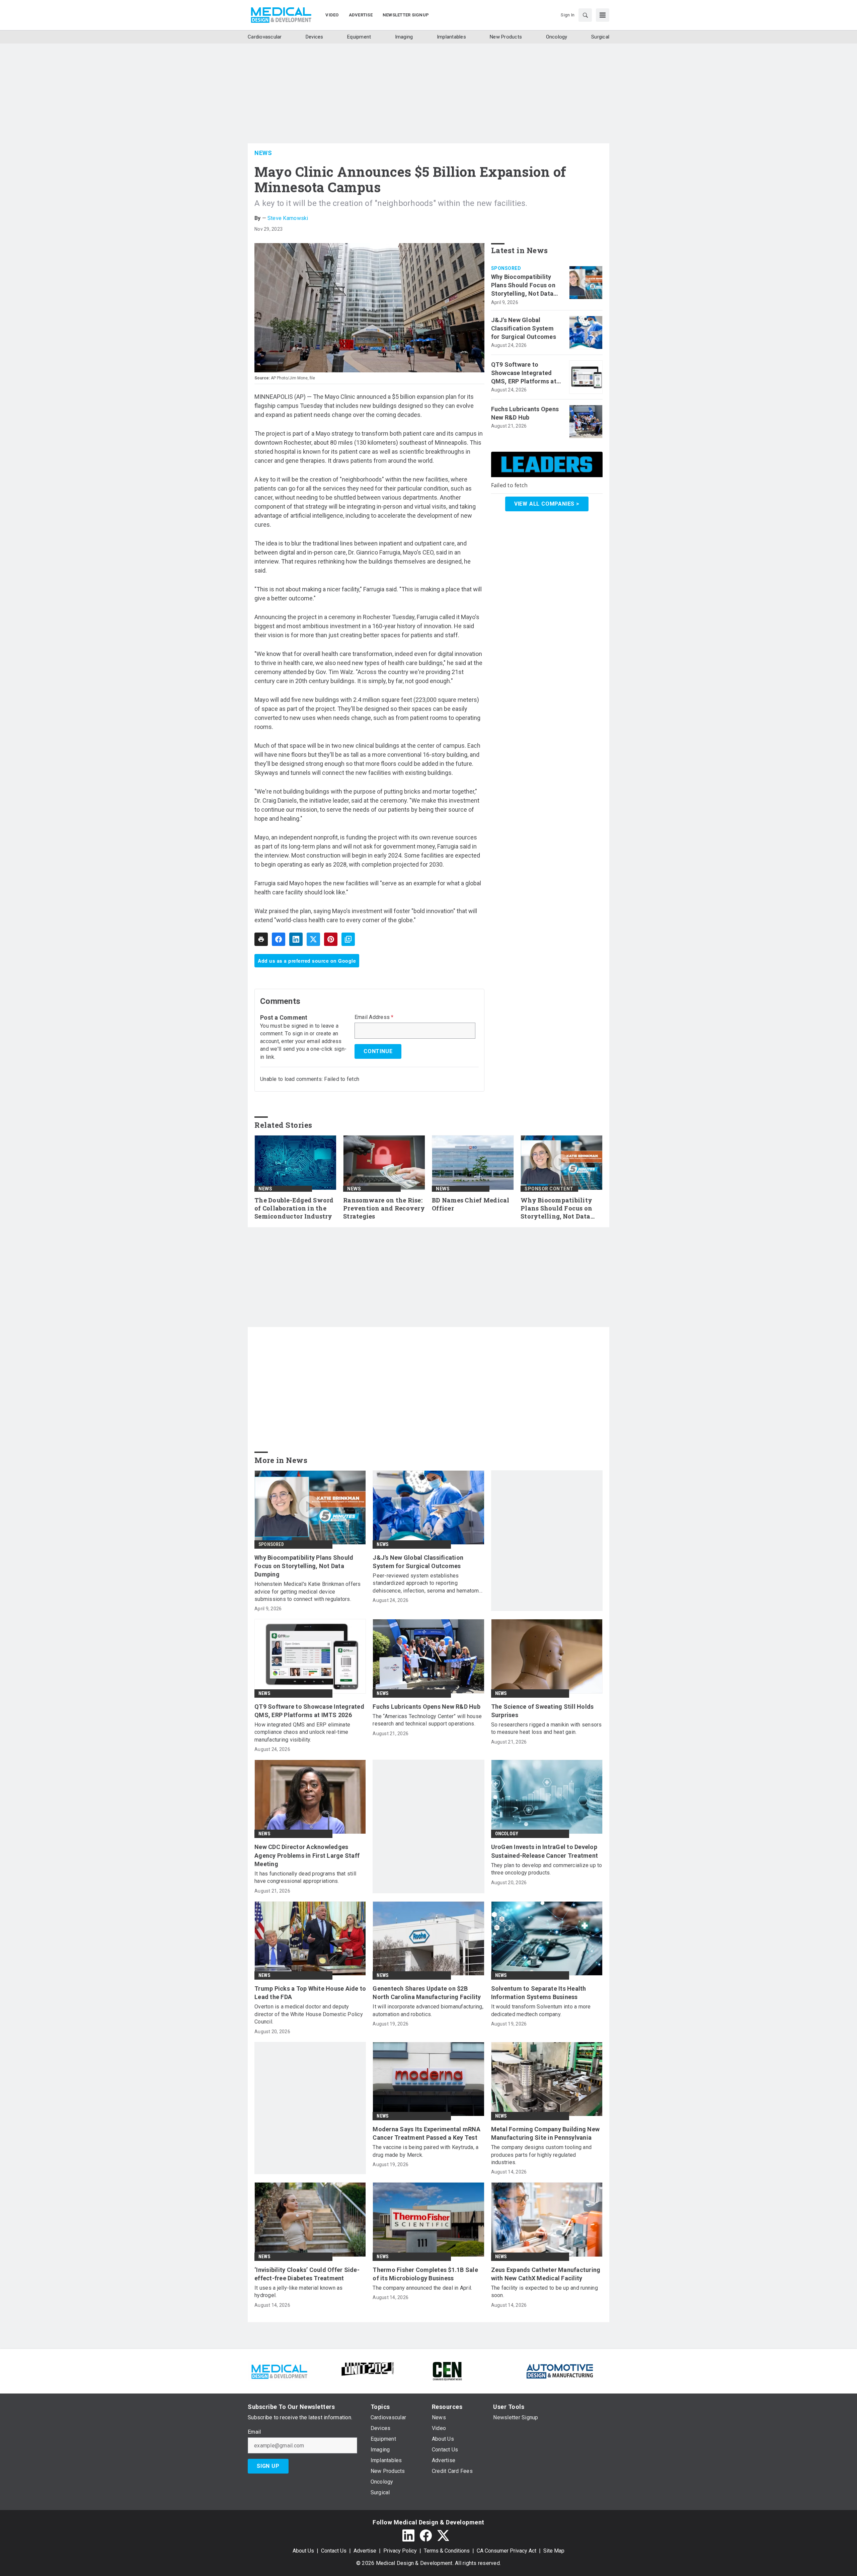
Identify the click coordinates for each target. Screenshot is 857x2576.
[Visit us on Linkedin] (408, 2535)
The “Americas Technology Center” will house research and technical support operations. (427, 1720)
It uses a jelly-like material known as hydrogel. (299, 2292)
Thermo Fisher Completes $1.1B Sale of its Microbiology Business (425, 2274)
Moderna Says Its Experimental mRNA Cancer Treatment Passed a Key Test (426, 2133)
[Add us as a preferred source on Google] (348, 939)
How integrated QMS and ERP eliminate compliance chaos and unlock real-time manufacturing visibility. (302, 1732)
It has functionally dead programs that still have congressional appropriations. (305, 1877)
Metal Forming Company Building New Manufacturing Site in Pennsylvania (546, 2133)
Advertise (365, 2551)
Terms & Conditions (447, 2551)
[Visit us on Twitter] (443, 2535)
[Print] (261, 939)
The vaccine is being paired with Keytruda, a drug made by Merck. (425, 2151)
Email (254, 2432)
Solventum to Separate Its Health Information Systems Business (539, 1993)
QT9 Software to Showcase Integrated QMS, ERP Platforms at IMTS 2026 (524, 373)
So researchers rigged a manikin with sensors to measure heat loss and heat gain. (547, 1728)
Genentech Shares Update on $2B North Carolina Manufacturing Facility (427, 1993)
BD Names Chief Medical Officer (471, 1204)
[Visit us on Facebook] (426, 2535)
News (263, 153)
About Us (303, 2551)
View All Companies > (547, 504)
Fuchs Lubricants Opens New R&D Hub (525, 413)
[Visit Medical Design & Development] (279, 2371)
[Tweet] (313, 939)
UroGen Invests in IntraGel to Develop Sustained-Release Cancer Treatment (545, 1851)
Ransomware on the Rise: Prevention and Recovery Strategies (384, 1208)
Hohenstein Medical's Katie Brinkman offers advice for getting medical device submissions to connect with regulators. (308, 1592)
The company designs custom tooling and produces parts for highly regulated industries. (541, 2155)
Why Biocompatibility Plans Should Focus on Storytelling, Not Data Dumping (523, 286)
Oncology (507, 1834)
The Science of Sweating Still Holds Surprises (542, 1711)
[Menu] (603, 15)
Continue (378, 1051)
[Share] (279, 939)
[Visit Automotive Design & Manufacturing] (560, 2371)
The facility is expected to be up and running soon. (544, 2292)
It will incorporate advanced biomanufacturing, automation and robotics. (428, 2010)
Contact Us (334, 2551)
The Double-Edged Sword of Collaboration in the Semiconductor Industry (294, 1208)
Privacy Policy (400, 2551)
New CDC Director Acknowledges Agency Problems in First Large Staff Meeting (307, 1855)
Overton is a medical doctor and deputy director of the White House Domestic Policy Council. (309, 2014)
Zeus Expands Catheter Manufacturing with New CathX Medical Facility (546, 2274)
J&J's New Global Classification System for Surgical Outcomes (524, 328)
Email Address (374, 1017)
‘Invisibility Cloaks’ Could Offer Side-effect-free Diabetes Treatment (307, 2274)
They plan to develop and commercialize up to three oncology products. (547, 1869)
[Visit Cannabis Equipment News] (447, 2371)
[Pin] (331, 939)
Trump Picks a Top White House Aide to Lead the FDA (310, 1993)
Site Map (554, 2551)
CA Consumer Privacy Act (507, 2551)
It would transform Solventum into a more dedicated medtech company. (541, 2010)
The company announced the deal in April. (422, 2288)
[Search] (585, 15)
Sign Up (268, 2466)
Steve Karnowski (288, 218)
